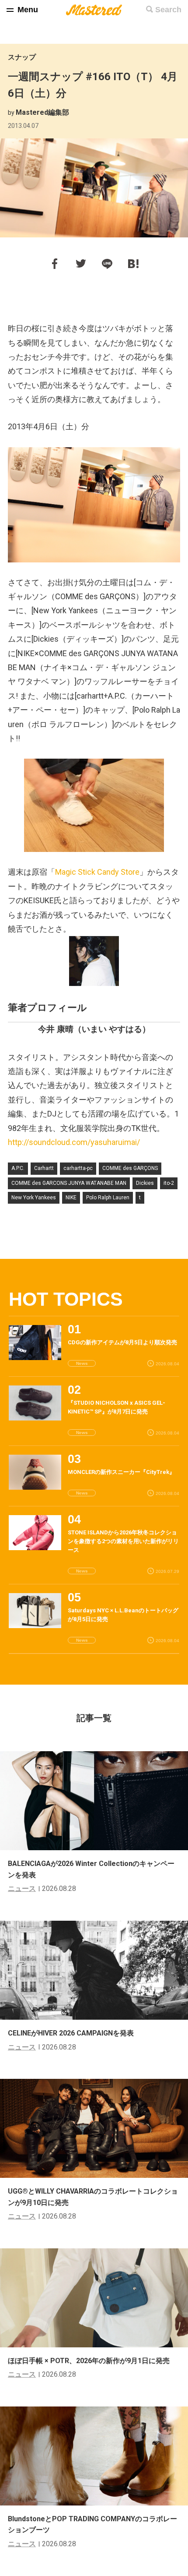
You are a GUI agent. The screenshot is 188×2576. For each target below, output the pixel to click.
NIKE (71, 1198)
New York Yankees (34, 1198)
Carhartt (44, 1168)
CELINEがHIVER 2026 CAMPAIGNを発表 (71, 2033)
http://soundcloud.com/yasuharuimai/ (74, 1142)
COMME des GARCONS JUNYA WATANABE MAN (69, 1183)
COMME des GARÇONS (130, 1168)
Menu (28, 10)
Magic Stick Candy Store (97, 872)
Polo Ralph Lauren (108, 1198)
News (82, 1363)
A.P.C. (18, 1168)
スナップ (22, 57)
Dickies (145, 1183)
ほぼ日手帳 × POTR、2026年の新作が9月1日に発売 (89, 2361)
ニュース (22, 1889)
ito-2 (169, 1183)
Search (168, 10)
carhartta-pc (78, 1168)
